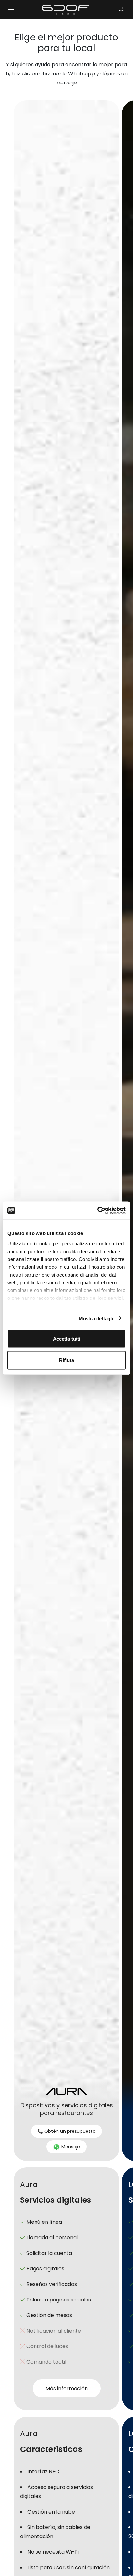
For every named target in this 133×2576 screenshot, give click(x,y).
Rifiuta (66, 1360)
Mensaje (70, 2147)
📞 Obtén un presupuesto (66, 2131)
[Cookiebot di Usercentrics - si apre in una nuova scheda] (97, 1210)
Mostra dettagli (96, 1318)
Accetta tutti (67, 1339)
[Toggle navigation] (11, 9)
